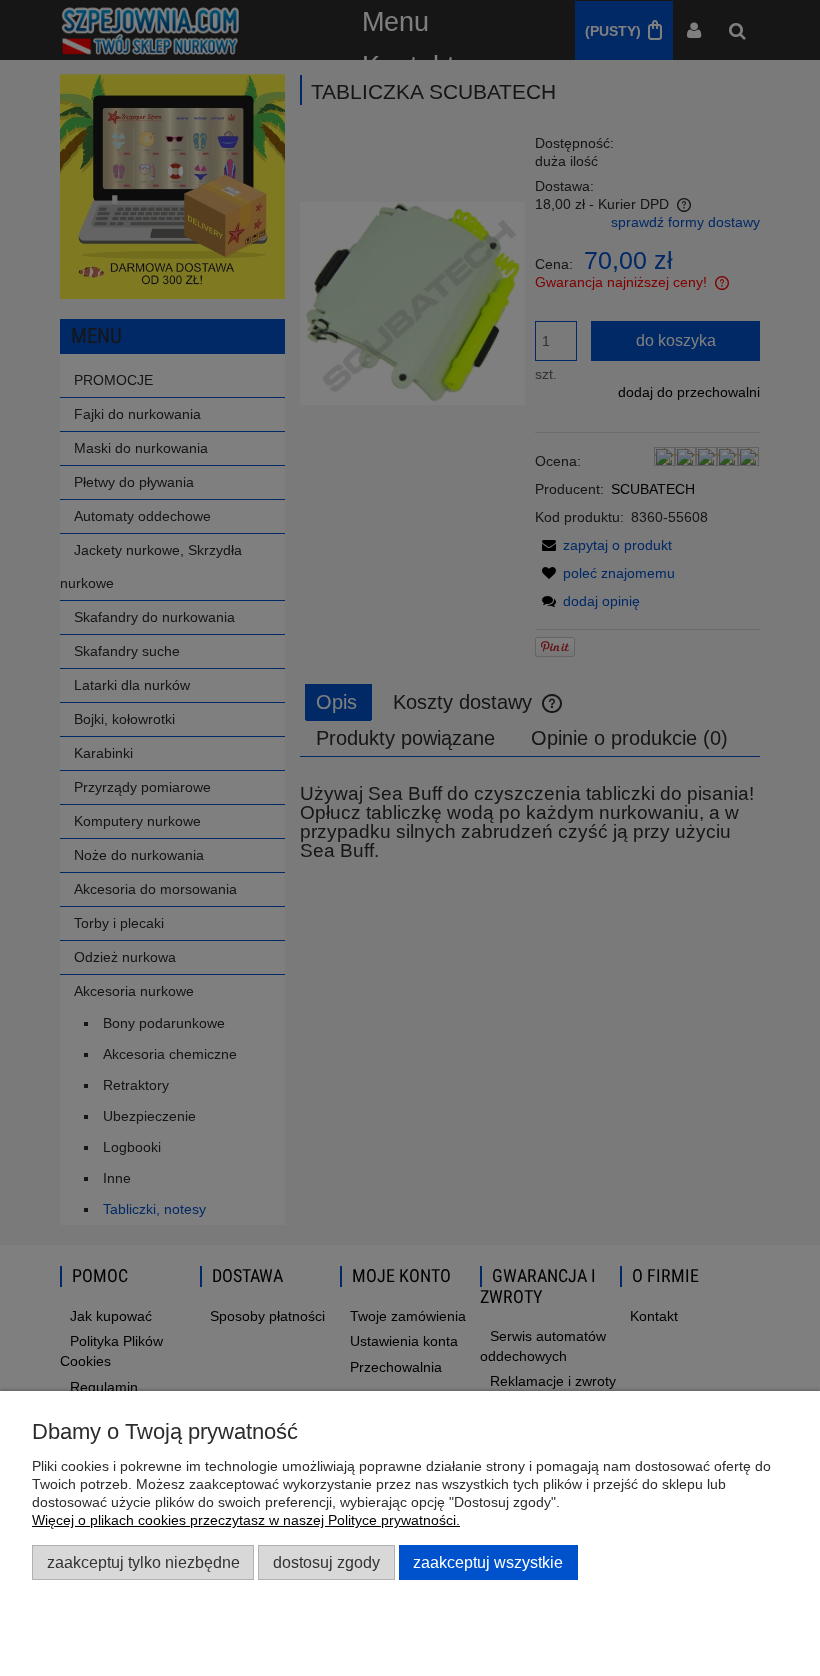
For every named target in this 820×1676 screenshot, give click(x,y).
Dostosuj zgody (326, 1562)
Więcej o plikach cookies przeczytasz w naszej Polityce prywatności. (246, 1520)
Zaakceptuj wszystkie (488, 1562)
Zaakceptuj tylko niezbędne (143, 1562)
